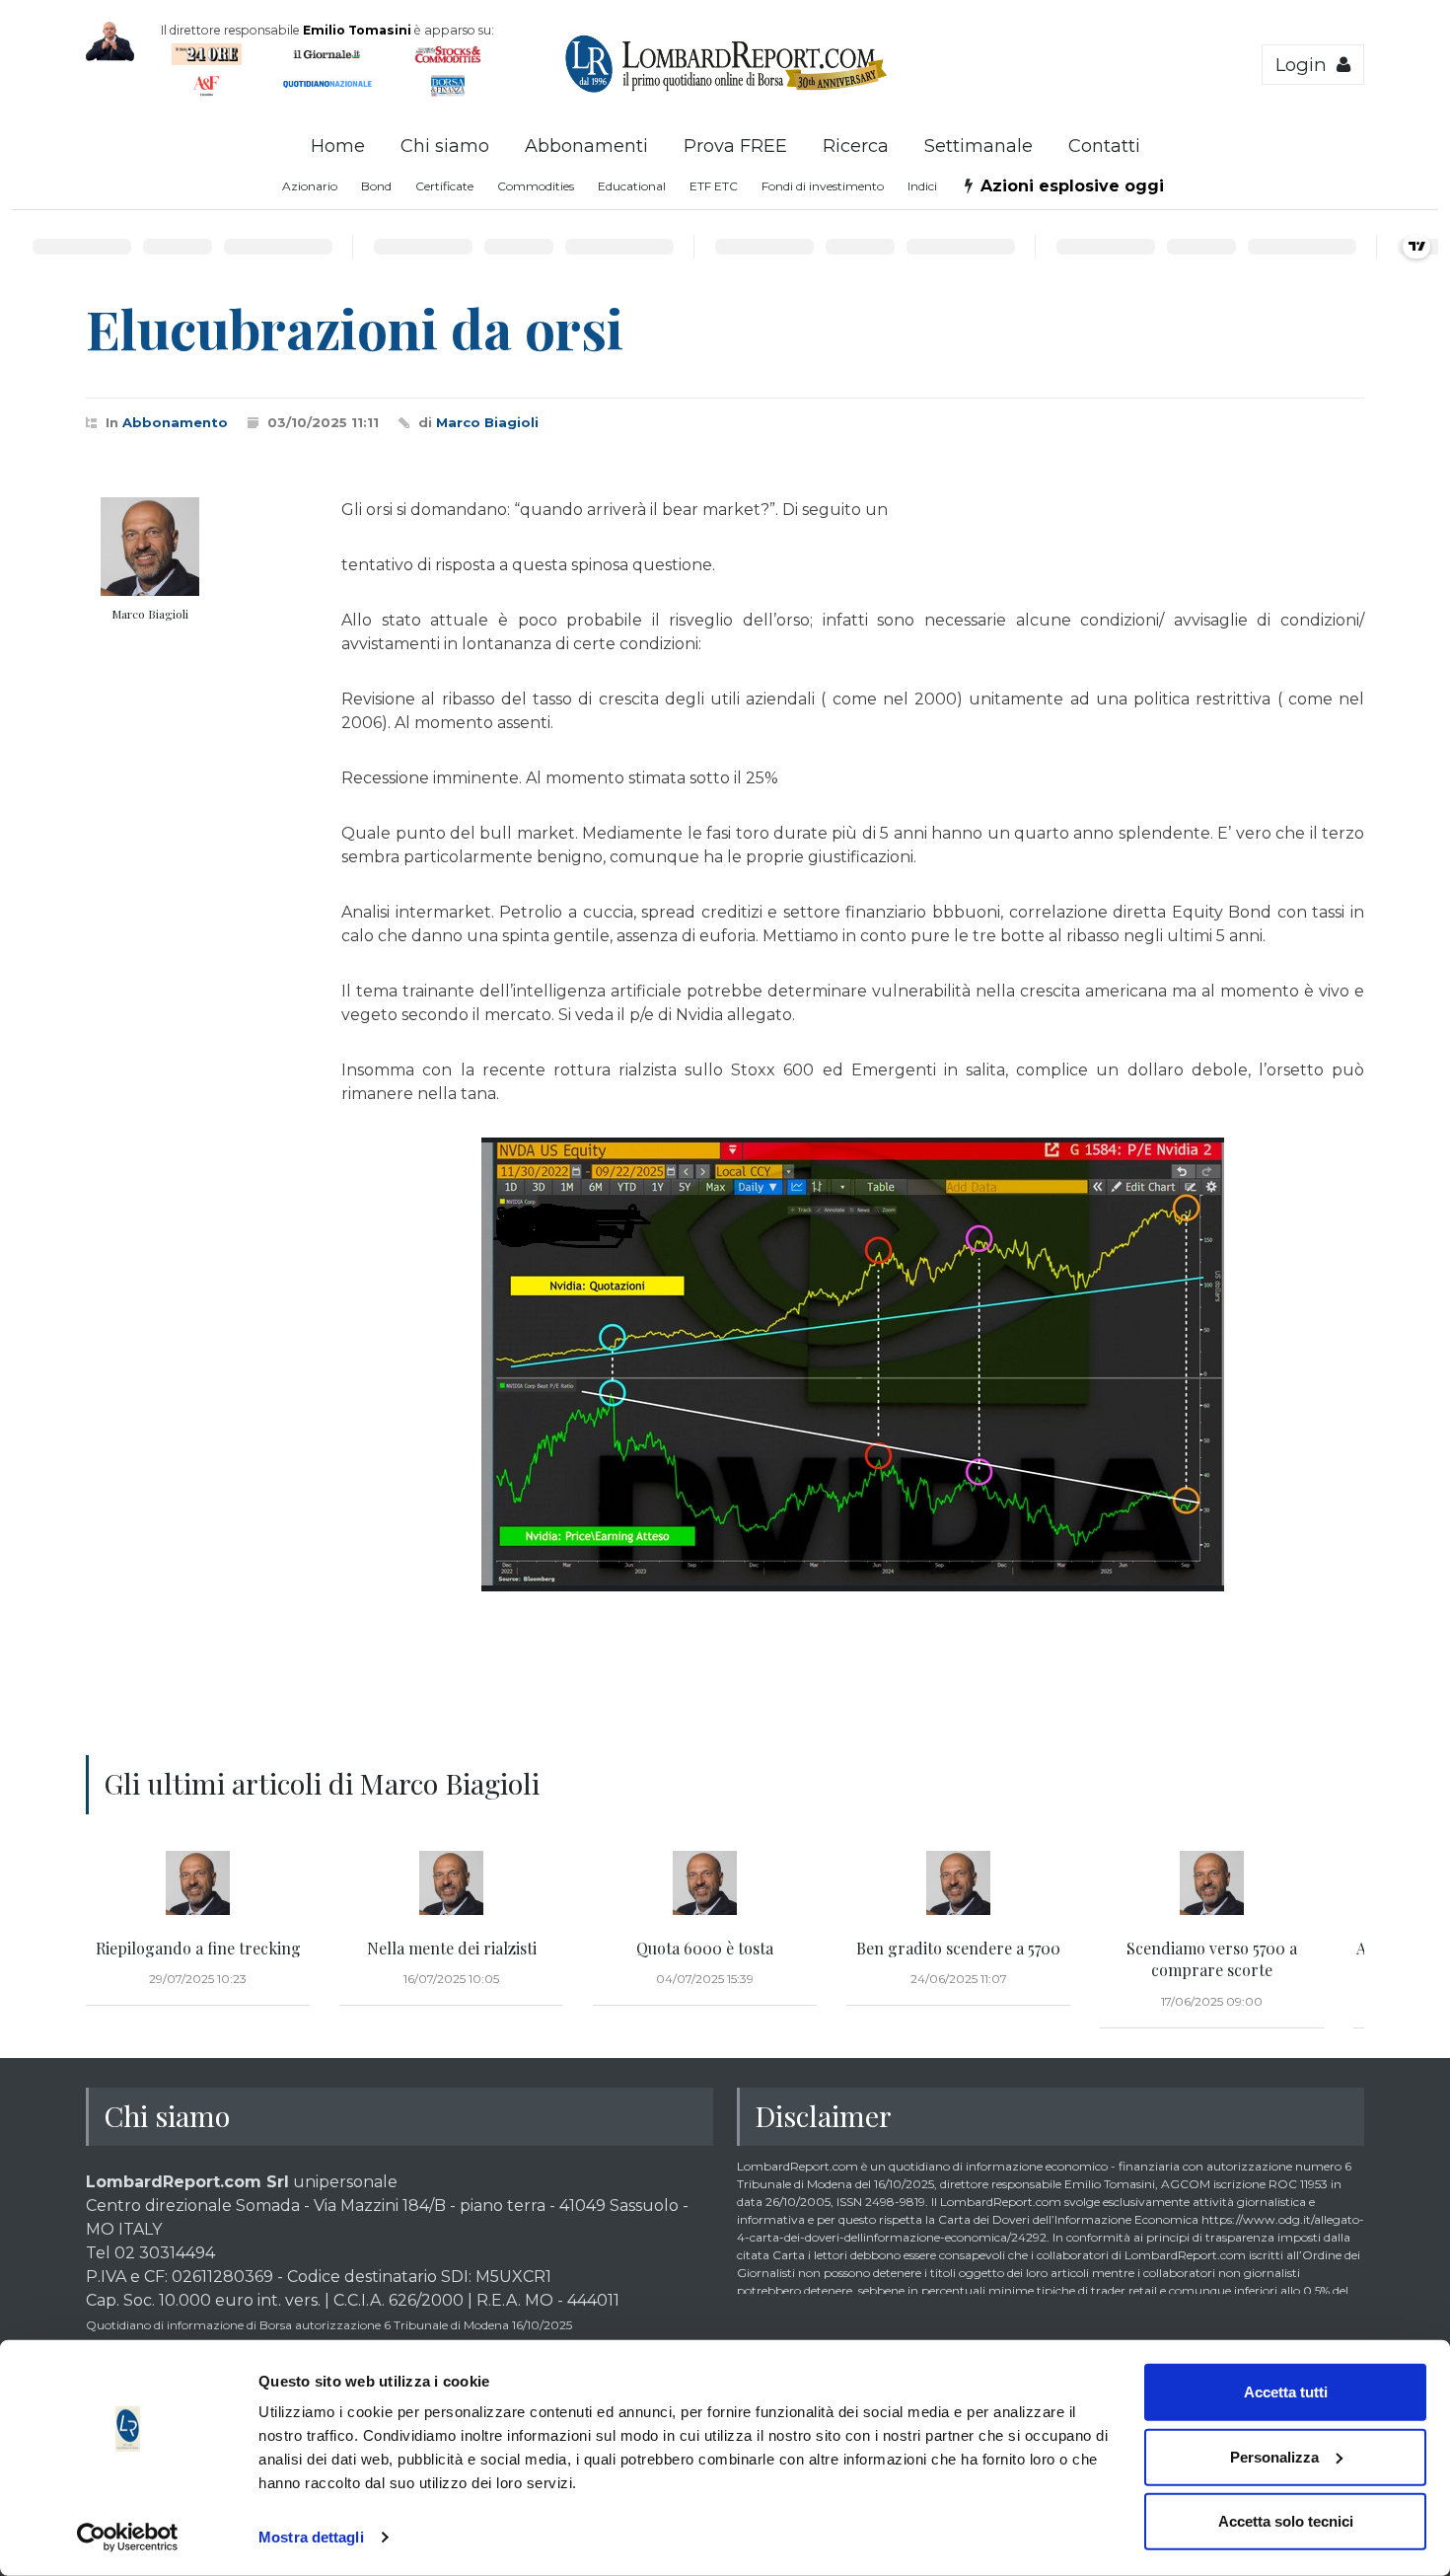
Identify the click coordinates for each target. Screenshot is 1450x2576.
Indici (922, 186)
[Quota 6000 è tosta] (705, 1883)
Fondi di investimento (823, 186)
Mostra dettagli (311, 2537)
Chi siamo (445, 146)
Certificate (444, 186)
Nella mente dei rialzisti (452, 1948)
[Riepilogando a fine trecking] (198, 1883)
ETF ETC (714, 186)
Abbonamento (175, 422)
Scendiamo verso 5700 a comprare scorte (1212, 1959)
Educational (632, 186)
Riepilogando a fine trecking (198, 1948)
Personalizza (1274, 2456)
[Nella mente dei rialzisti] (451, 1883)
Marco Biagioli (487, 422)
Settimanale (979, 146)
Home (338, 146)
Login (1306, 65)
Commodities (536, 186)
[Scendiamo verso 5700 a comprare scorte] (1212, 1883)
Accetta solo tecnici (1286, 2521)
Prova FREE (735, 146)
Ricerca (856, 146)
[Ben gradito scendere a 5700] (958, 1883)
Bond (376, 186)
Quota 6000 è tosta (705, 1948)
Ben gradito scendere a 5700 (958, 1948)
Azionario (310, 186)
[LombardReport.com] (725, 90)
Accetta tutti (1286, 2392)
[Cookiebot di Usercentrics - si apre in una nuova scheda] (128, 2538)
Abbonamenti (586, 146)
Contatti (1104, 146)
